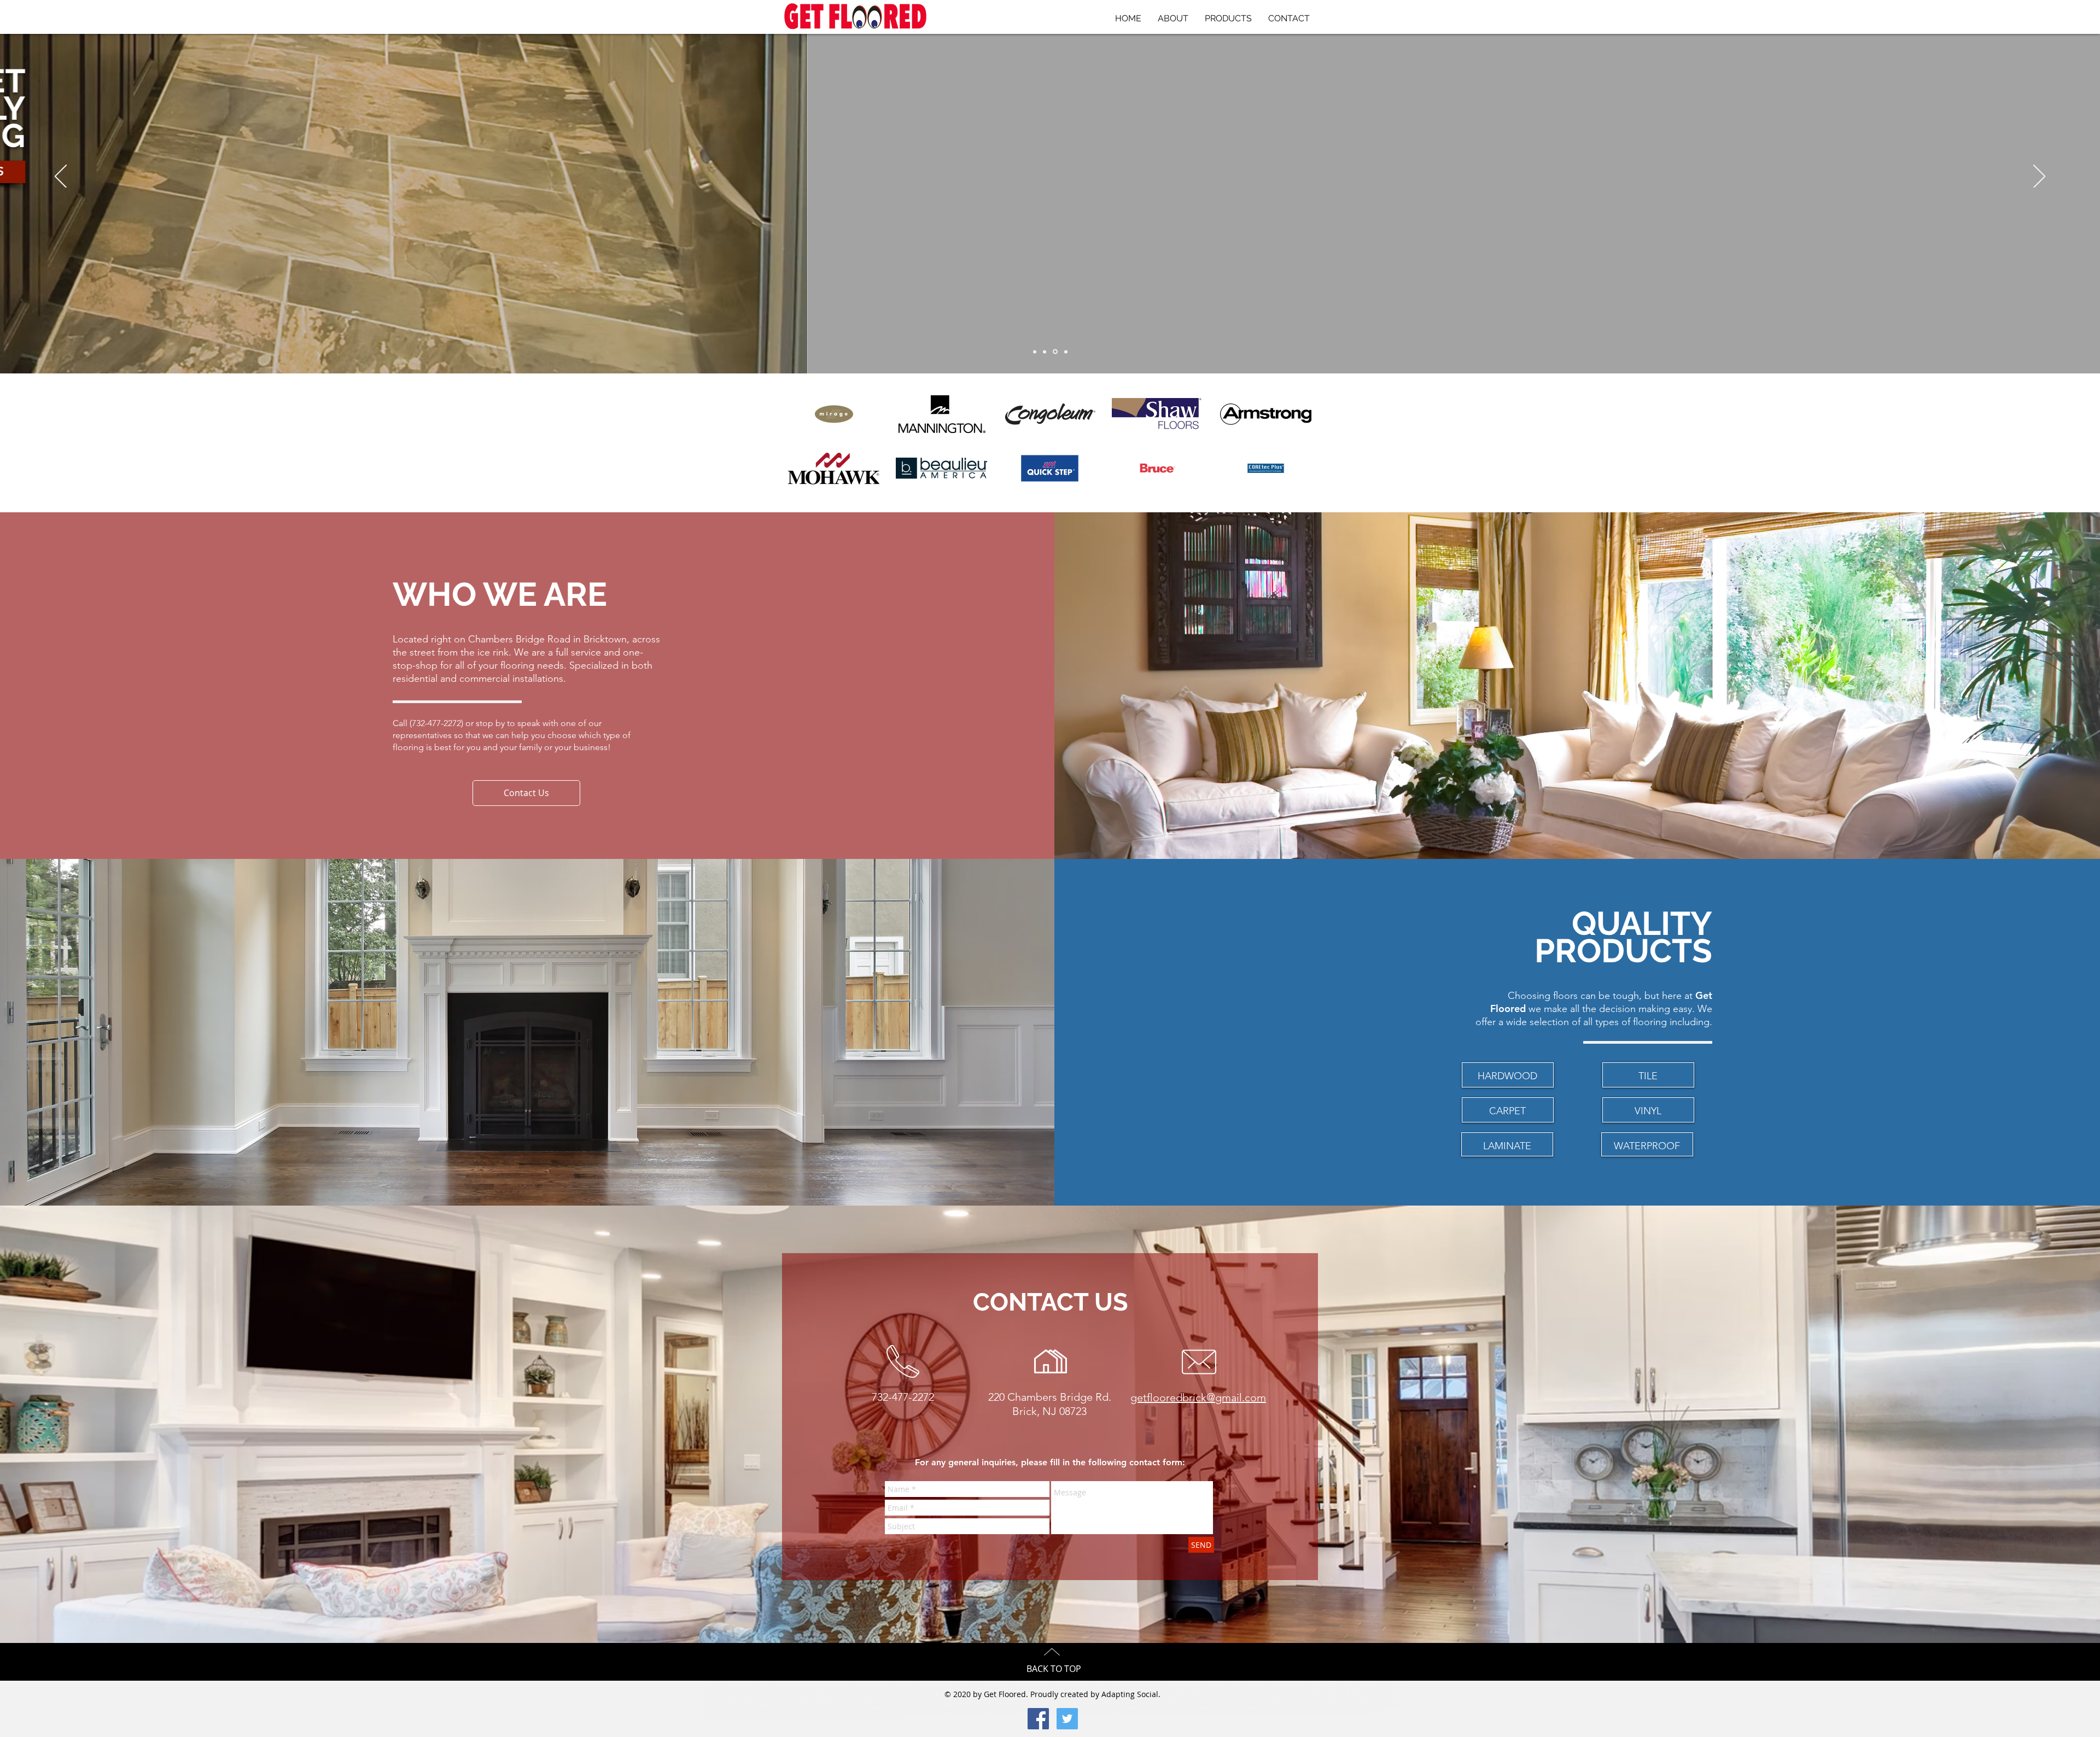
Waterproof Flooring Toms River (1114, 1713)
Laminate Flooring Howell (734, 1709)
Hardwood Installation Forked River (1363, 1700)
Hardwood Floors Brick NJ (760, 1687)
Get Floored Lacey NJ (1162, 1687)
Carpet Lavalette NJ (1303, 1692)
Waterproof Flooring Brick (1010, 1713)
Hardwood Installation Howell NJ (917, 1700)
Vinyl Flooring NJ (1136, 1709)
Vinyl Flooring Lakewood (815, 1713)
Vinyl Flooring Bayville (888, 1713)
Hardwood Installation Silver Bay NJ (1140, 1700)
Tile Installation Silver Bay (1047, 1705)
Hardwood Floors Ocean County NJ (1291, 1687)
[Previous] (61, 177)
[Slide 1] (1036, 352)
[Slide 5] (1066, 352)
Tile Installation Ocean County (788, 1705)
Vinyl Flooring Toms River (1253, 1709)
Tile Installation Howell (877, 1705)
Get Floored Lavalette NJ (1006, 1687)
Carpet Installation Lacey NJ (1283, 1696)
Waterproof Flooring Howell (1163, 1713)
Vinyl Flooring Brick (1167, 1709)
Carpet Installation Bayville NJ (1329, 1696)
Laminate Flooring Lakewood (966, 1709)
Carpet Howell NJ (1233, 1692)
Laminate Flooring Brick (1287, 1705)
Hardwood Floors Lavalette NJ (803, 1692)
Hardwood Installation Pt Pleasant (972, 1700)
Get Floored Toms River (882, 1687)
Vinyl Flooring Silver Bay (775, 1713)
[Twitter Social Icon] (1067, 1719)
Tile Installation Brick (746, 1705)
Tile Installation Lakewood (1089, 1705)
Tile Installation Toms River (835, 1705)
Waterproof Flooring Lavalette (1267, 1713)
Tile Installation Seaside (1006, 1705)
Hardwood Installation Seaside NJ (1084, 1700)
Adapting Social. (1131, 1694)
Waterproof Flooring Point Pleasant (1214, 1713)
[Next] (2039, 177)
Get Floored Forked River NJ (1239, 1687)
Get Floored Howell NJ (920, 1687)
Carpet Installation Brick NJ (840, 1696)
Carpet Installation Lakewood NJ (1234, 1696)
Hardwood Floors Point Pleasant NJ (750, 1692)
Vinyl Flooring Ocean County (1207, 1709)
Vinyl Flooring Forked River (929, 1713)
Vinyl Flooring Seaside (737, 1713)
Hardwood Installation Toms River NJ (860, 1700)
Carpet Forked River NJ (800, 1696)
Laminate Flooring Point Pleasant (782, 1709)
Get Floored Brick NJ (798, 1687)
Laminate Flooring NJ (1250, 1705)
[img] (1266, 468)
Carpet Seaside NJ (1333, 1692)
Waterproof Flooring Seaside (1313, 1713)
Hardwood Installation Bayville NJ (1307, 1700)
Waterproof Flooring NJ (970, 1713)
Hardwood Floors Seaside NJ (850, 1692)
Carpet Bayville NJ (766, 1696)
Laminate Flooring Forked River (1097, 1709)
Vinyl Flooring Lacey (853, 1713)
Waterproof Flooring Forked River (877, 1718)
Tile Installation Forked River (1209, 1705)
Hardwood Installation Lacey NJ (1254, 1700)
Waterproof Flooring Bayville (827, 1718)
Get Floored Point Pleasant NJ (962, 1687)
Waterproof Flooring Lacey (782, 1718)
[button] (526, 793)
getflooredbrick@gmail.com (1198, 1397)
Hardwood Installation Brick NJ (743, 1700)
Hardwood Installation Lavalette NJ (1028, 1700)
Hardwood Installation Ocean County (799, 1700)
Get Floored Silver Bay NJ (1083, 1687)
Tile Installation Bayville (1166, 1705)
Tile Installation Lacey (1129, 1705)
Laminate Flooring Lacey (1009, 1709)
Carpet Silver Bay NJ (1364, 1692)
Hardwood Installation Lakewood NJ (1198, 1700)
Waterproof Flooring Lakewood (736, 1718)
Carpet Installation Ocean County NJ (892, 1696)
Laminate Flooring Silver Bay (919, 1709)
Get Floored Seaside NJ (1044, 1687)
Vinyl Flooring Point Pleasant (1334, 1709)
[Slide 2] (1056, 352)
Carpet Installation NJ (721, 1687)
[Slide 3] (1046, 352)
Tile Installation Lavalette (967, 1705)
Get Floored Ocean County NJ (839, 1687)
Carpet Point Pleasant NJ (1268, 1692)
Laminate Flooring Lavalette (831, 1709)
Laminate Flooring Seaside (875, 1709)
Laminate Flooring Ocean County (1333, 1705)
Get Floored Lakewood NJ (1124, 1687)
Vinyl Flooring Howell (1292, 1709)
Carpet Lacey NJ (739, 1696)
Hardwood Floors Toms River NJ (1346, 1687)
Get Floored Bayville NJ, (1198, 1687)
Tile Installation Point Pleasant (921, 1705)
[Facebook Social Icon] (1038, 1719)
